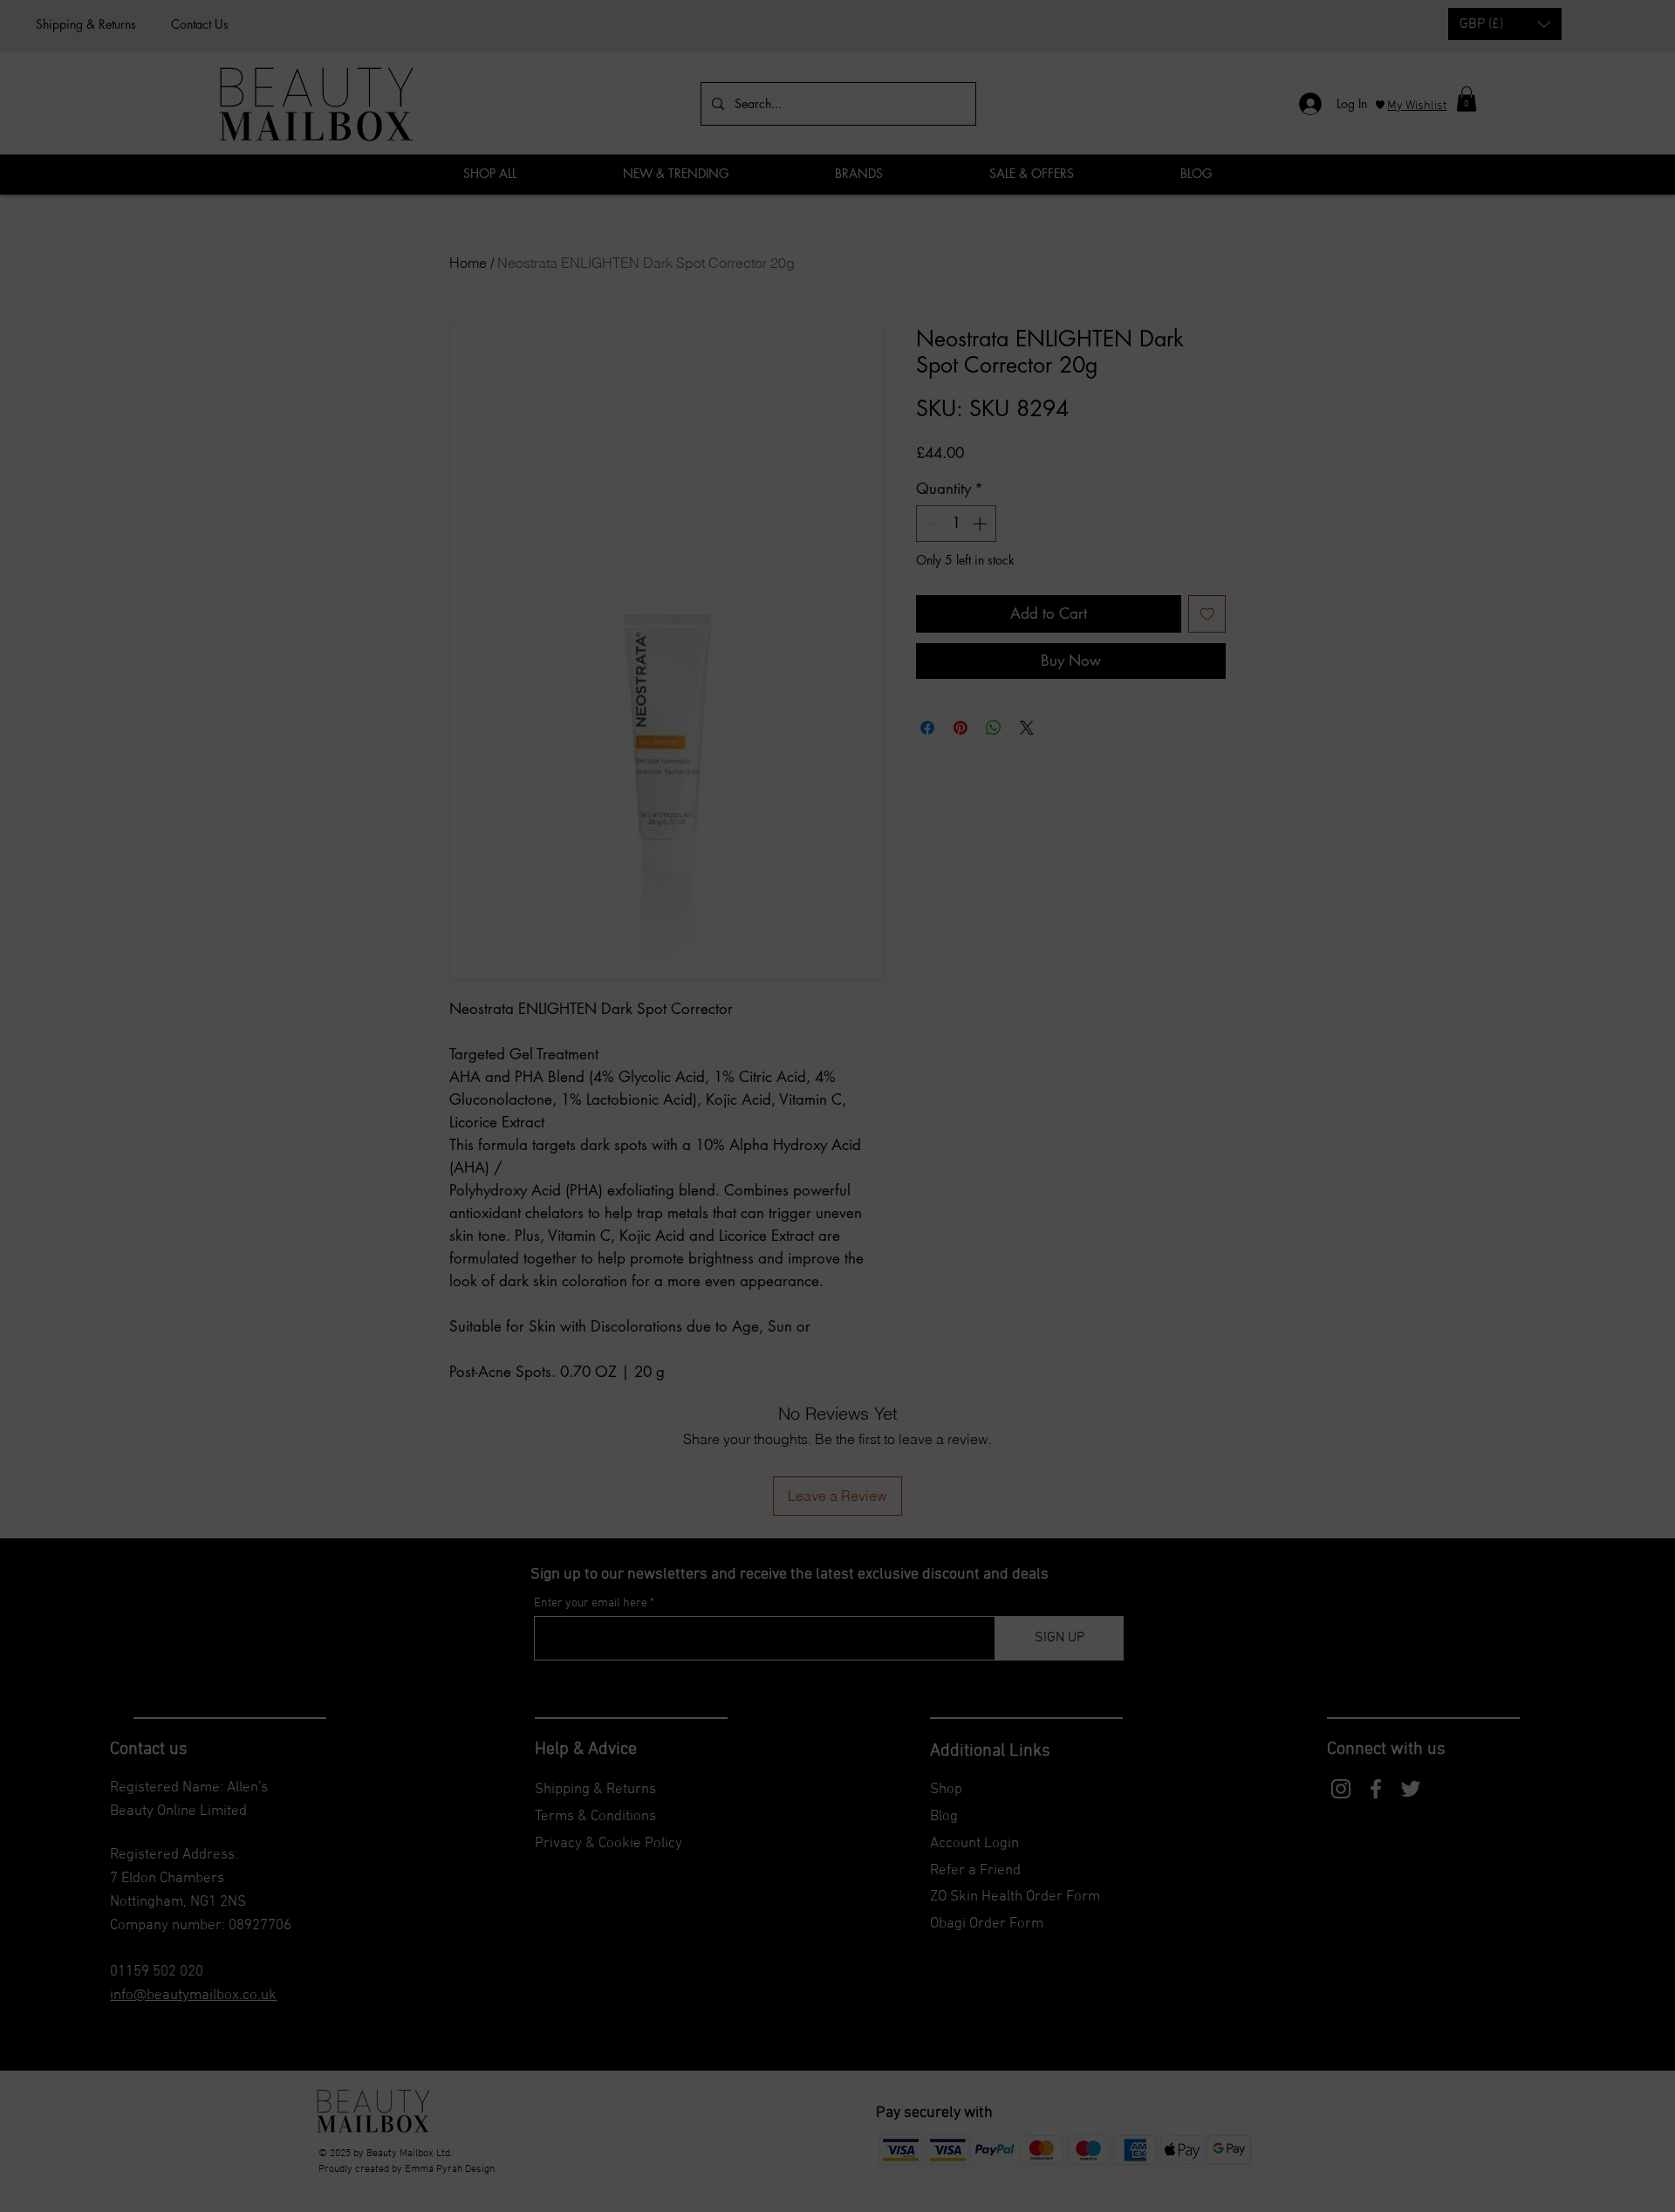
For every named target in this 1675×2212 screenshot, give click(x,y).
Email (652, 1130)
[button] (1108, 996)
